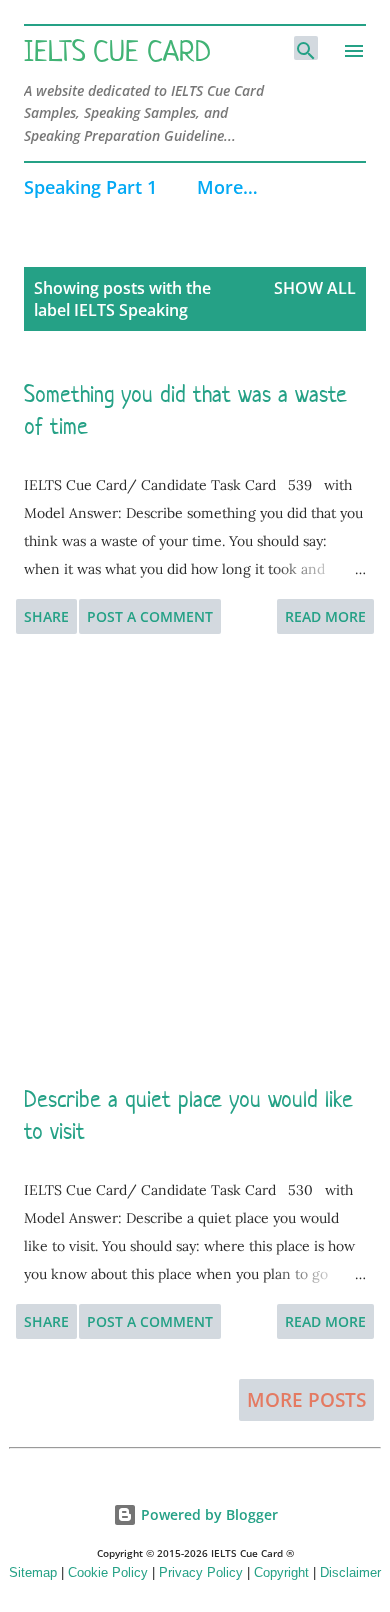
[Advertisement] (195, 859)
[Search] (306, 48)
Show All (315, 288)
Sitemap (33, 1573)
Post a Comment (150, 616)
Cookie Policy (108, 1573)
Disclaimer (350, 1573)
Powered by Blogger (207, 1514)
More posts (306, 1400)
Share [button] (46, 616)
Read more (325, 616)
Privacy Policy (201, 1573)
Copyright (281, 1573)
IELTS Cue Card (117, 51)
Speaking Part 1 (90, 187)
